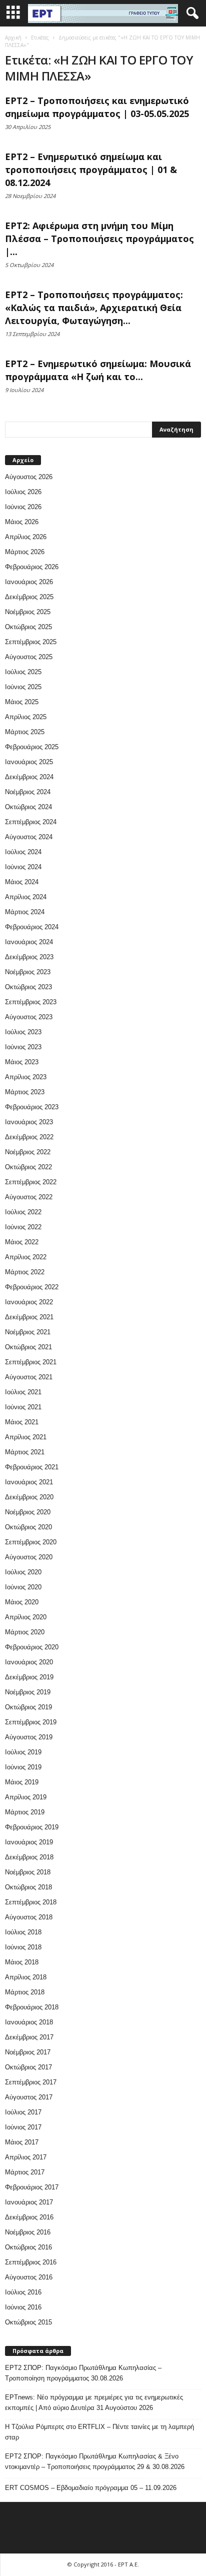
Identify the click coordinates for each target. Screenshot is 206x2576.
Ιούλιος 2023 (23, 1032)
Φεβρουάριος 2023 (32, 1107)
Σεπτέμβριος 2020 (31, 1542)
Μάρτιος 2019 (25, 1812)
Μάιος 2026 (22, 522)
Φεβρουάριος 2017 (32, 2187)
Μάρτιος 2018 (25, 1992)
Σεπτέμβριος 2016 (31, 2262)
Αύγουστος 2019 (29, 1737)
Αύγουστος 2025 (29, 657)
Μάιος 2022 (22, 1242)
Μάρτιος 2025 (25, 732)
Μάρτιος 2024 (25, 912)
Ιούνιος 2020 (23, 1587)
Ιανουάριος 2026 (29, 582)
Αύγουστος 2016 (29, 2277)
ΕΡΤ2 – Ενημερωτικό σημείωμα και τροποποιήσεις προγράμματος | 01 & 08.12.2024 (91, 170)
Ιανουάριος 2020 (29, 1662)
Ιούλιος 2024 (23, 852)
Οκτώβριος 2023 (28, 987)
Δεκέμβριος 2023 (29, 957)
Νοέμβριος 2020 (28, 1512)
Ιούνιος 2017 (23, 2127)
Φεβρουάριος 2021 (32, 1467)
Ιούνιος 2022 (23, 1227)
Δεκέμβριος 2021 (29, 1317)
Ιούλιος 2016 (23, 2292)
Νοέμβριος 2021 (28, 1332)
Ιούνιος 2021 (23, 1407)
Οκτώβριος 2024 (28, 807)
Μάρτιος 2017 (25, 2172)
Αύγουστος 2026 (29, 477)
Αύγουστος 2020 (29, 1557)
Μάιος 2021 (22, 1422)
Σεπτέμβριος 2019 (31, 1722)
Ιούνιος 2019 (23, 1767)
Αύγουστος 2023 (29, 1017)
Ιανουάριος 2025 (29, 762)
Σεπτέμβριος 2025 (31, 642)
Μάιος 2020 (22, 1602)
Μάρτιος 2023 (25, 1092)
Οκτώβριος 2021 (28, 1347)
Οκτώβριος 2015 (28, 2322)
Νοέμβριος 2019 (28, 1692)
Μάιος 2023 (22, 1062)
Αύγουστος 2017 (29, 2097)
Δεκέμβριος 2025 (29, 597)
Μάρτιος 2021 (25, 1452)
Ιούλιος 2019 (23, 1752)
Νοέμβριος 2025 (28, 612)
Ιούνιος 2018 (23, 1947)
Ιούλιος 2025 (23, 672)
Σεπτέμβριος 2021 (31, 1362)
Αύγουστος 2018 (29, 1917)
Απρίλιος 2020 (26, 1617)
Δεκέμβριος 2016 (29, 2217)
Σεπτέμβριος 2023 (31, 1002)
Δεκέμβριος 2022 (29, 1137)
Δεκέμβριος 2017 (29, 2037)
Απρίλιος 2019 (26, 1797)
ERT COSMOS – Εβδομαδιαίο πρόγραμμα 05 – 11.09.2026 (91, 2488)
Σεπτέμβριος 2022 (31, 1182)
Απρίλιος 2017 (26, 2157)
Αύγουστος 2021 (29, 1377)
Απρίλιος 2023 (26, 1077)
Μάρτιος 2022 (25, 1272)
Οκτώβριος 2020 (28, 1527)
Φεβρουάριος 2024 (32, 927)
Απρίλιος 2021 (26, 1437)
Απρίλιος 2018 (26, 1977)
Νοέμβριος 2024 (28, 792)
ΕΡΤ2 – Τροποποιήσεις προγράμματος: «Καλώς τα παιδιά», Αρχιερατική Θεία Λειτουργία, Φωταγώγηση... (94, 308)
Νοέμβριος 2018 (28, 1872)
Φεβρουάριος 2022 (32, 1287)
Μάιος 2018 (22, 1962)
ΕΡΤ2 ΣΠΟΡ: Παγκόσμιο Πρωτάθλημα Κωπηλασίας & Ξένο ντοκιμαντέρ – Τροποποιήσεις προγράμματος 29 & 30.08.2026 (95, 2461)
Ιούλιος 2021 (23, 1392)
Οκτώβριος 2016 (28, 2247)
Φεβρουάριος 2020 (32, 1647)
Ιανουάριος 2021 (29, 1482)
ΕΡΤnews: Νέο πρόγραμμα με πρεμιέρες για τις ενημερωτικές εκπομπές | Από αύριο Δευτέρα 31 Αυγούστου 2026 (94, 2402)
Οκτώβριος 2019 (28, 1707)
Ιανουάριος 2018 (29, 2022)
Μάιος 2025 (22, 702)
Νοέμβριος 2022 (28, 1152)
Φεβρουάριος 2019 (32, 1827)
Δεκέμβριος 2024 (29, 777)
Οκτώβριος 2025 (28, 627)
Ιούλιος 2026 (23, 492)
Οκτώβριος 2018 (28, 1887)
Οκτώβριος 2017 (28, 2067)
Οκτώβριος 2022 (28, 1167)
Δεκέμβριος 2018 (29, 1857)
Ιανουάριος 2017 (29, 2202)
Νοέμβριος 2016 (28, 2232)
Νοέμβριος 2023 (28, 972)
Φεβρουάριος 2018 (32, 2007)
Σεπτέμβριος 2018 (31, 1902)
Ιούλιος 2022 (23, 1212)
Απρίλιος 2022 (26, 1257)
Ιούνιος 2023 (23, 1047)
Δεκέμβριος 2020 (29, 1497)
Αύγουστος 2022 (29, 1197)
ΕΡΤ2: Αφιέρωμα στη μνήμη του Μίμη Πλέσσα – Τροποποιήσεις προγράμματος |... (99, 239)
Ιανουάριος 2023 (29, 1122)
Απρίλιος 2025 (26, 717)
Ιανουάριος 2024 (29, 942)
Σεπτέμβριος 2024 (31, 822)
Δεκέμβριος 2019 (29, 1677)
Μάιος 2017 (22, 2142)
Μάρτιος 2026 (25, 552)
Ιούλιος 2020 (23, 1572)
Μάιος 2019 (22, 1782)
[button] (190, 14)
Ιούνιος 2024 (23, 867)
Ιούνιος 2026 (23, 507)
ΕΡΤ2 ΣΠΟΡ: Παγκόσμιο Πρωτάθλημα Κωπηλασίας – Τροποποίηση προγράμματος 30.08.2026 (83, 2373)
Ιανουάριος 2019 (29, 1842)
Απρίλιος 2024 (26, 897)
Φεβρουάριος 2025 (32, 747)
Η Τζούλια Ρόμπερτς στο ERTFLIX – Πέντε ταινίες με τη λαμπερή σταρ (99, 2432)
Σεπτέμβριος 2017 (31, 2082)
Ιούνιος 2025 (23, 687)
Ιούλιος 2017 (23, 2112)
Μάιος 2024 (22, 882)
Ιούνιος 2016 (23, 2307)
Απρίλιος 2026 (26, 537)
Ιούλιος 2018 (23, 1932)
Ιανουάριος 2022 (29, 1302)
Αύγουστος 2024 (29, 837)
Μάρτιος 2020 (25, 1632)
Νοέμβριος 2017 (28, 2052)
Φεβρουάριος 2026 (32, 567)
